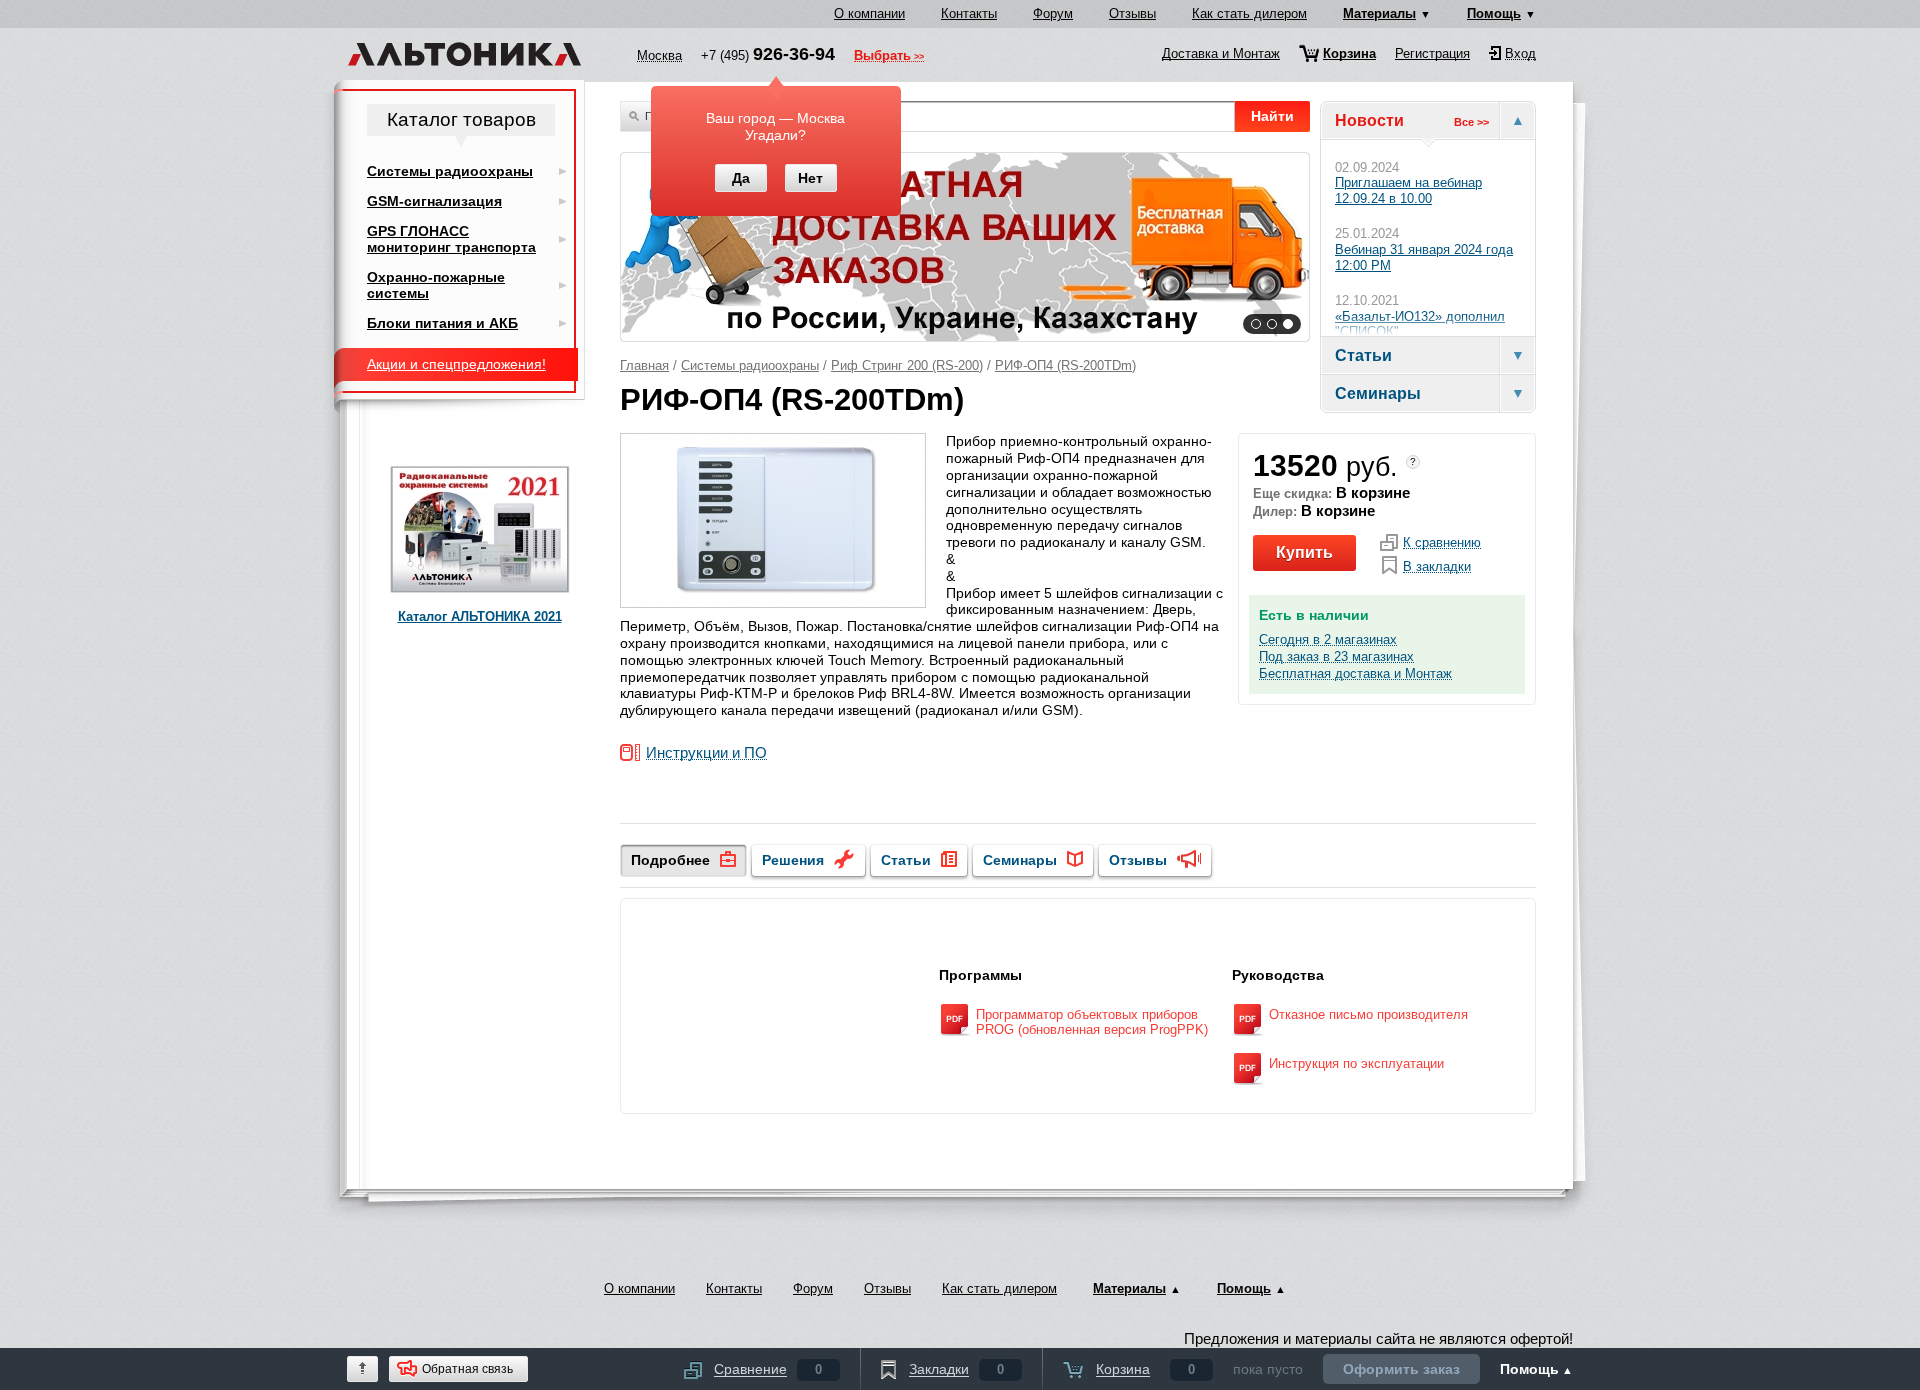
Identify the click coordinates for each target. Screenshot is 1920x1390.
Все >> (1471, 122)
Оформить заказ (1401, 1369)
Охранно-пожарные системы (436, 285)
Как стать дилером (1249, 13)
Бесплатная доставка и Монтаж (1355, 674)
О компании (869, 13)
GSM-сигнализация (434, 201)
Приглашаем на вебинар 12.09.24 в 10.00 (1408, 190)
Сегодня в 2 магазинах (1328, 640)
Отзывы (1132, 13)
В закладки (1437, 567)
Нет (810, 178)
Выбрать (882, 57)
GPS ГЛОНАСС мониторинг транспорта (451, 239)
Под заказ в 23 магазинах (1336, 657)
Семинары (1020, 860)
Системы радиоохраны (750, 365)
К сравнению (1442, 543)
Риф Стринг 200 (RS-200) (907, 365)
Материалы (1379, 13)
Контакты (969, 13)
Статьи (906, 860)
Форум (1053, 13)
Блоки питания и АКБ (442, 323)
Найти (1272, 116)
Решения (793, 860)
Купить (1304, 552)
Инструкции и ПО (706, 753)
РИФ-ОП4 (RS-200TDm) (1065, 365)
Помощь (1494, 13)
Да (741, 178)
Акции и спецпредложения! (456, 364)
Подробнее (670, 860)
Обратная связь (467, 1369)
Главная (644, 365)
